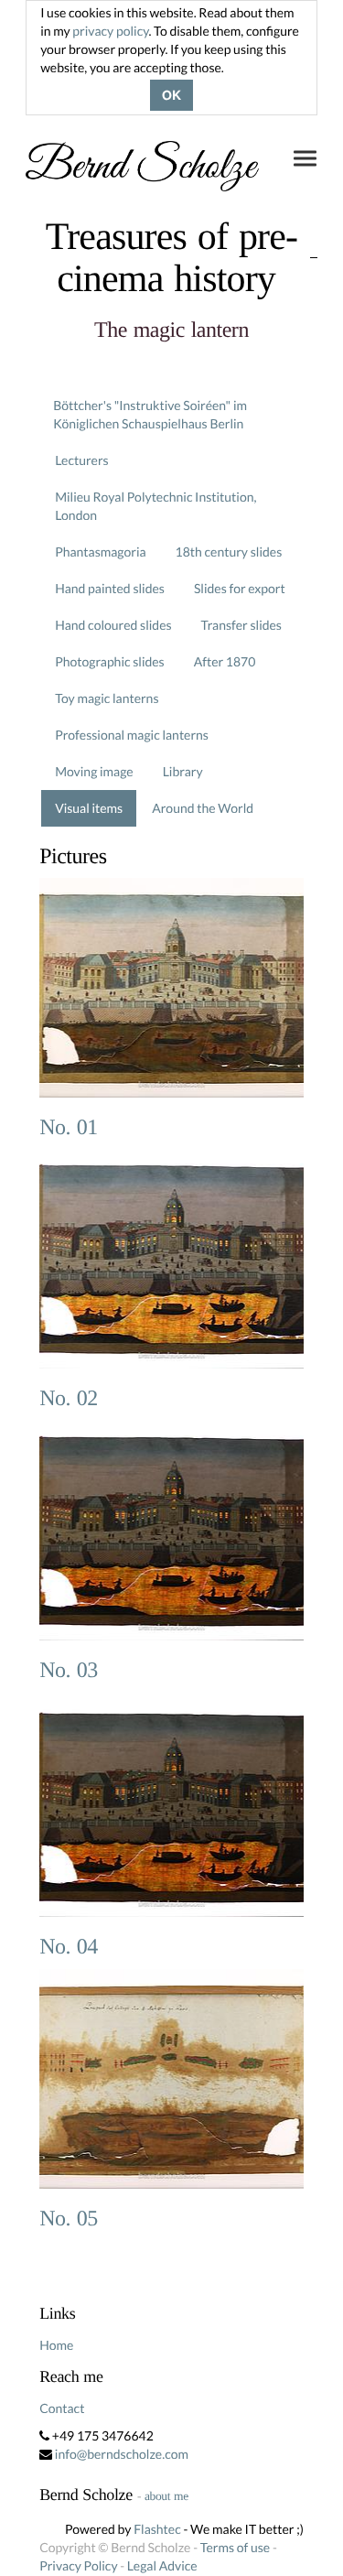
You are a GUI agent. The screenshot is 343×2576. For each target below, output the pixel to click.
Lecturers (82, 460)
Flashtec (157, 2529)
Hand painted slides (110, 588)
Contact (62, 2408)
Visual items (89, 808)
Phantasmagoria (100, 552)
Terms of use (235, 2547)
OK (171, 95)
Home (56, 2345)
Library (183, 771)
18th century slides (229, 552)
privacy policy (110, 31)
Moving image (94, 771)
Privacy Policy (78, 2565)
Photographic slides (110, 661)
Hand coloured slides (113, 625)
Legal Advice (162, 2565)
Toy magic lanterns (107, 698)
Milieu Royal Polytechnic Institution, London (155, 506)
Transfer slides (241, 625)
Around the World (203, 808)
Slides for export (240, 588)
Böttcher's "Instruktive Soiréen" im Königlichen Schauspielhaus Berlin (150, 414)
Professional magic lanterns (132, 735)
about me (166, 2496)
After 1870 (225, 661)
